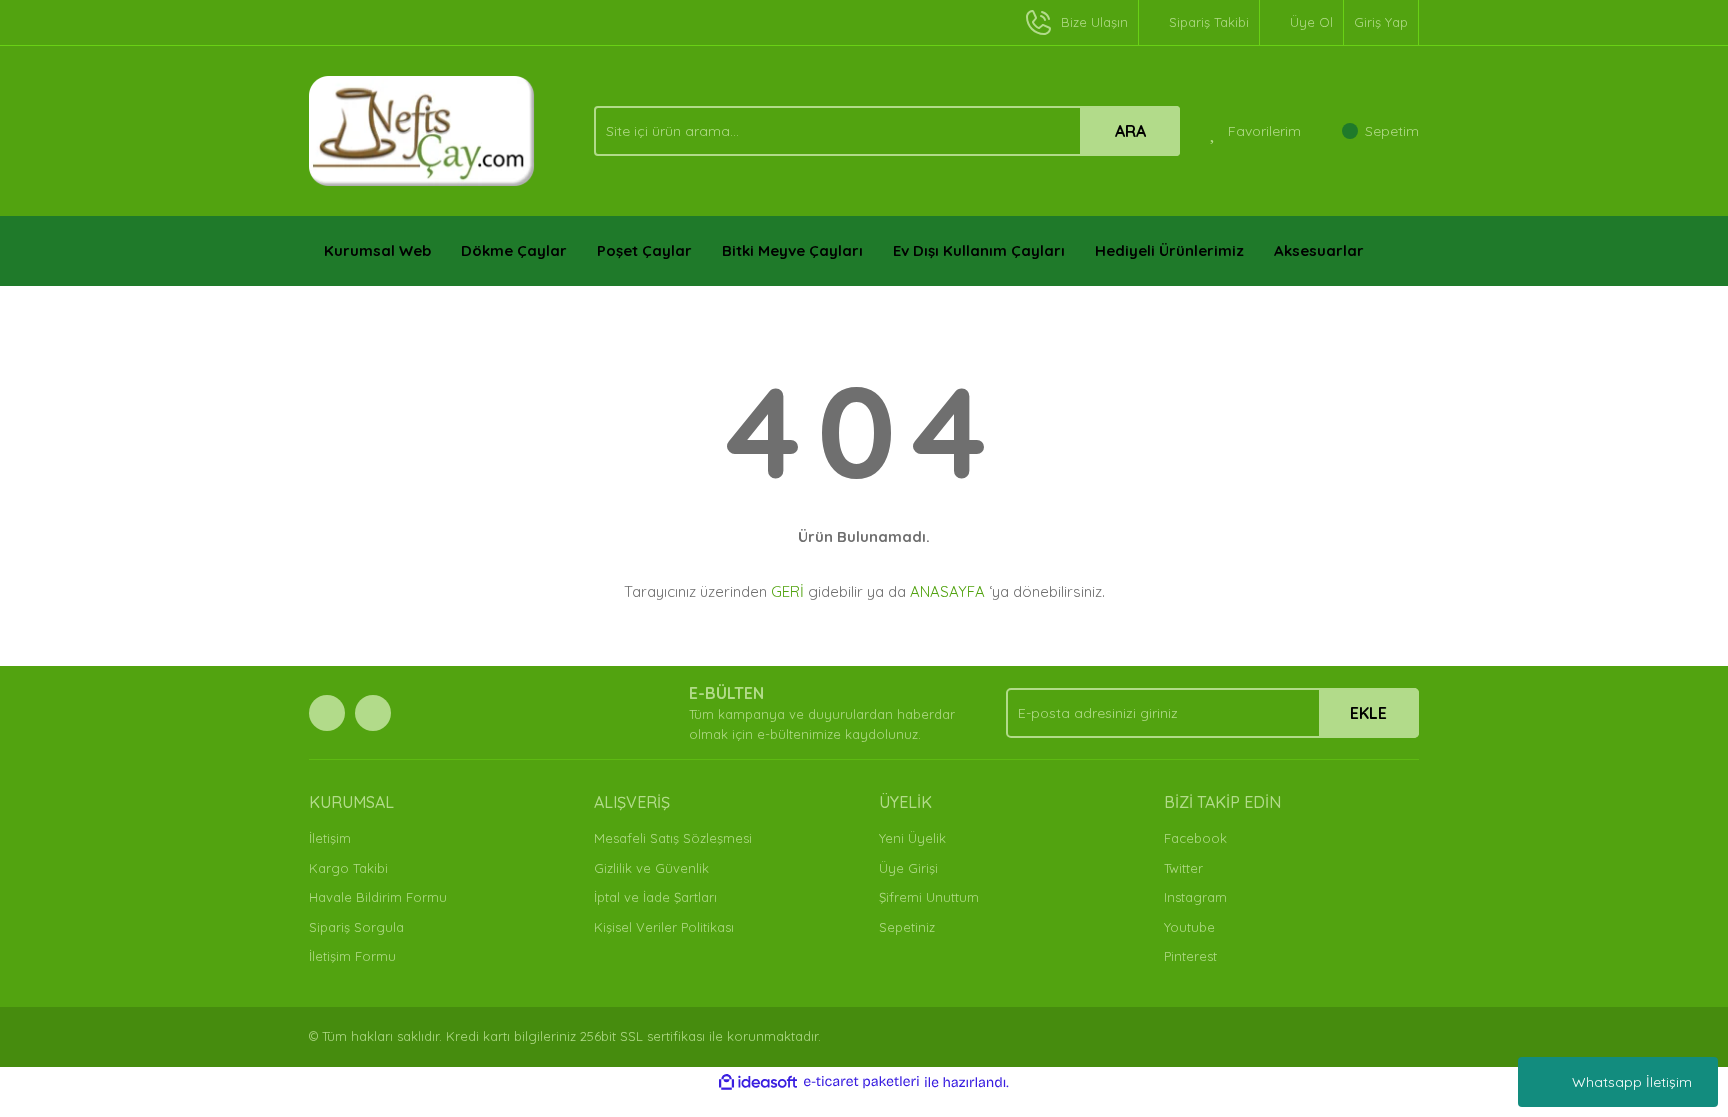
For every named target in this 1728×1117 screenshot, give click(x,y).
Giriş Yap (1381, 22)
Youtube (1189, 927)
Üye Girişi (908, 868)
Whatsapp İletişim (1632, 1082)
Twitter (1183, 868)
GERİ (787, 591)
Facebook (1195, 838)
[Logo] (422, 129)
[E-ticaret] (861, 1082)
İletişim (330, 838)
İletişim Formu (352, 956)
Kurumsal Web (377, 250)
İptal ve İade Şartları (655, 897)
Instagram (1195, 897)
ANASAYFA (947, 591)
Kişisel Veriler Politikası (664, 927)
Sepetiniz (907, 927)
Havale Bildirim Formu (378, 897)
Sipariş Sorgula (356, 927)
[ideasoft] (758, 1082)
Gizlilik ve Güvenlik (651, 868)
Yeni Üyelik (912, 838)
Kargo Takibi (348, 868)
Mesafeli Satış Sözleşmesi (673, 838)
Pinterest (1190, 956)
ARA (1130, 131)
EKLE (1368, 713)
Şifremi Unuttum (929, 897)
